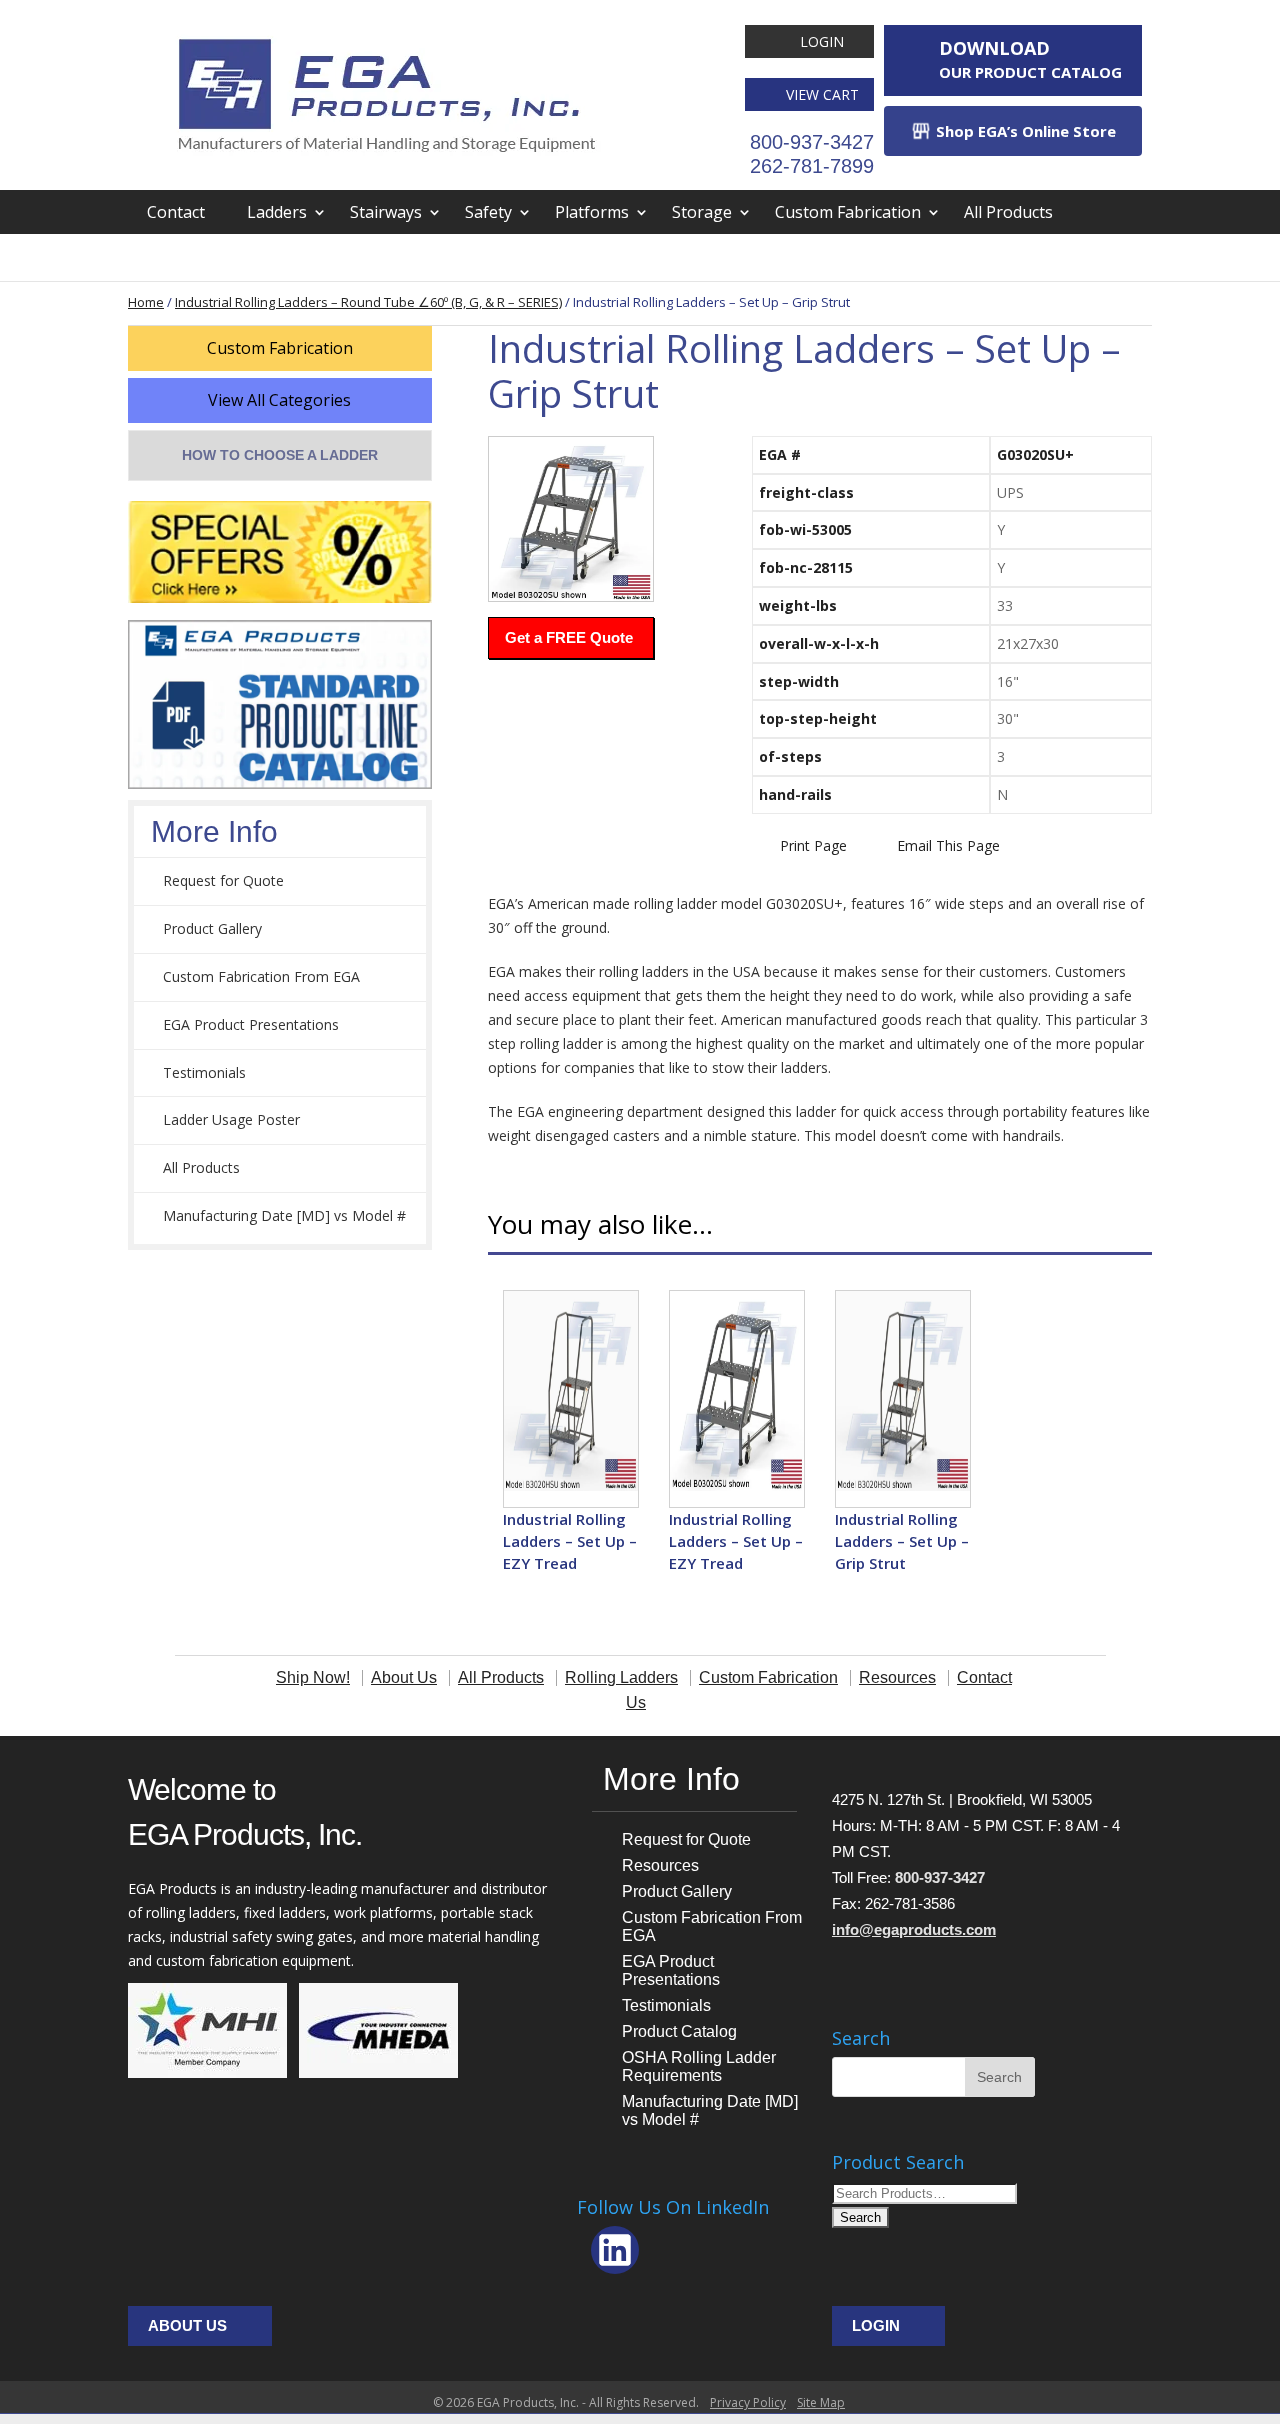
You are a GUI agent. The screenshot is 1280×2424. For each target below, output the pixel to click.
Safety (488, 212)
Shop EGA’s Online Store (1024, 131)
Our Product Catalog (1030, 59)
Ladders (277, 212)
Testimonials (204, 1072)
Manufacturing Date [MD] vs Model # (284, 1215)
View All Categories (279, 400)
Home (146, 302)
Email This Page (948, 845)
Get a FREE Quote (569, 637)
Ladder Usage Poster (231, 1119)
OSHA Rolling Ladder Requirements (699, 2066)
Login (822, 41)
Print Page (813, 845)
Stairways (386, 212)
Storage (702, 212)
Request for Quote (223, 880)
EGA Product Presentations (251, 1024)
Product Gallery (212, 928)
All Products (1008, 212)
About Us (187, 2325)
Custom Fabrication (848, 212)
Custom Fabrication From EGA (261, 976)
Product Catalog (679, 2031)
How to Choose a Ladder (280, 455)
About (170, 256)
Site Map (821, 2402)
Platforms (592, 212)
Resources (660, 1865)
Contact (176, 212)
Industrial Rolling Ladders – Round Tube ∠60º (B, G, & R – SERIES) (368, 302)
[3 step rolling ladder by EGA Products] (571, 519)
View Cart (822, 94)
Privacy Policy (748, 2402)
